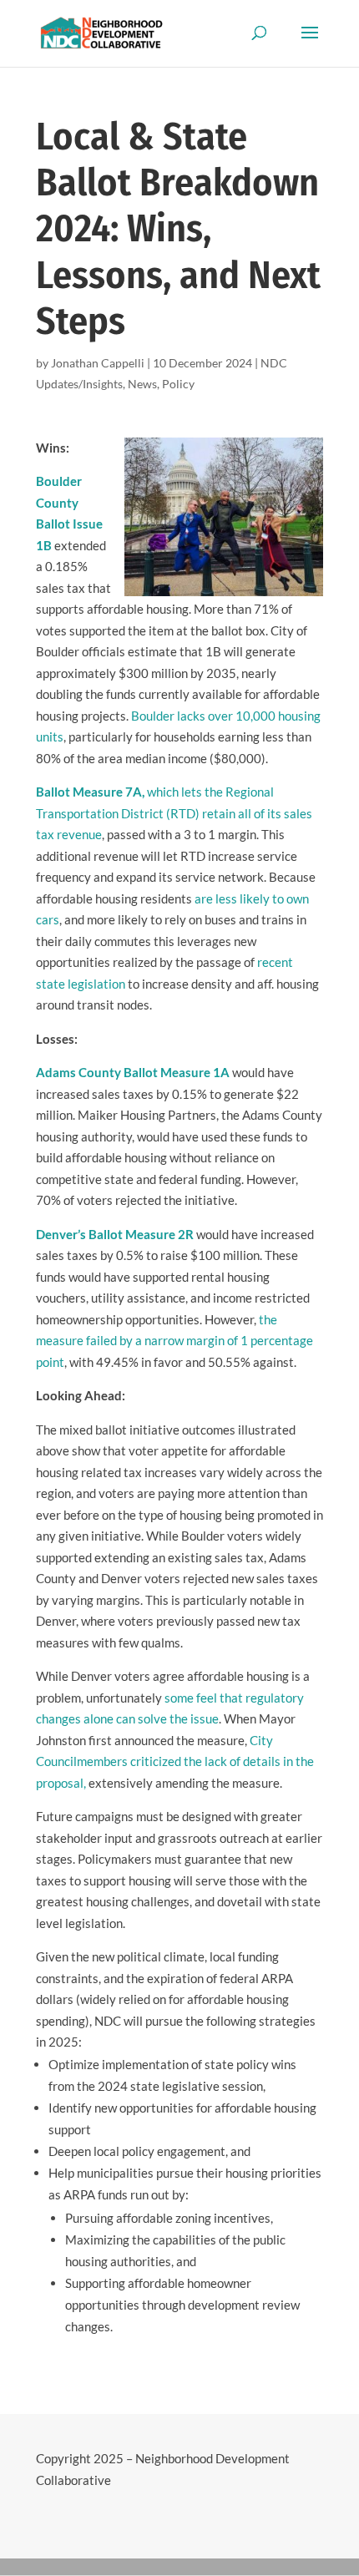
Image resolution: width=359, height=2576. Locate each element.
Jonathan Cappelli (98, 363)
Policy (178, 384)
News (142, 384)
